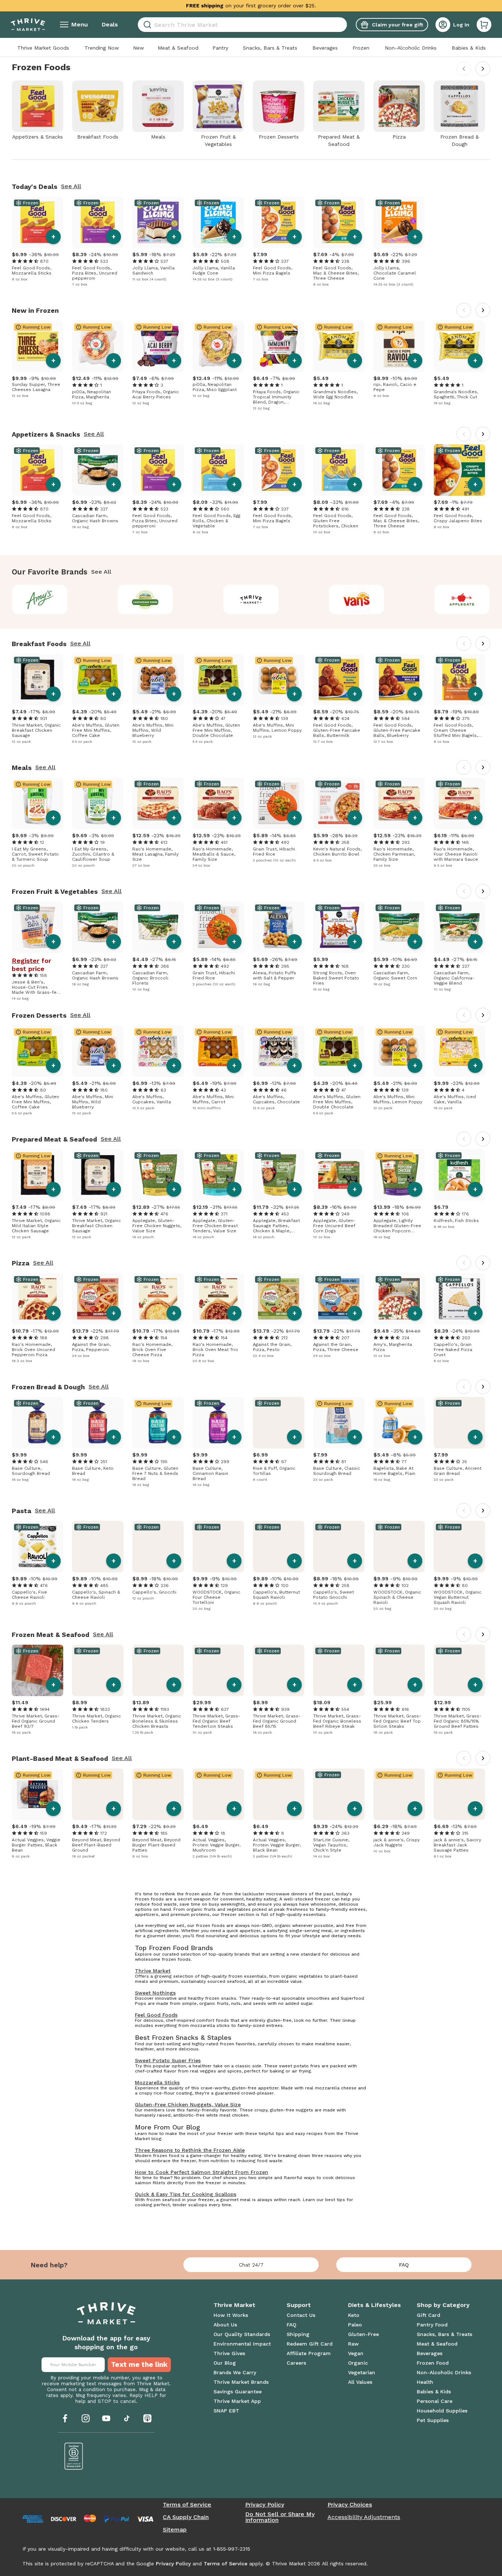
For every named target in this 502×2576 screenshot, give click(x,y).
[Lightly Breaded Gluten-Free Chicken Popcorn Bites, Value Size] (399, 1175)
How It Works (231, 2315)
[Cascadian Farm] (145, 599)
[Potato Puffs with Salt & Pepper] (279, 927)
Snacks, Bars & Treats (270, 48)
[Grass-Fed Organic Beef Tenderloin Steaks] (218, 1670)
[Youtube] (106, 2418)
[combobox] (242, 25)
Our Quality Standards (242, 2334)
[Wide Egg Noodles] (339, 346)
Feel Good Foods (156, 2015)
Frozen (361, 48)
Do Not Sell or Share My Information (280, 2517)
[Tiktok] (127, 2418)
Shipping (298, 2334)
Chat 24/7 (251, 2265)
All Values (360, 2382)
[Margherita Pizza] (399, 1299)
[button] (484, 25)
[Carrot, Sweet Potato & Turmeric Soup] (37, 803)
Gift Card (429, 2315)
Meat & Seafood (178, 48)
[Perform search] (146, 25)
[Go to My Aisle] (28, 25)
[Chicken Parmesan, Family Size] (399, 803)
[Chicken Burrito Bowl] (339, 803)
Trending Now (102, 48)
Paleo (355, 2325)
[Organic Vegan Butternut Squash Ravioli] (459, 1547)
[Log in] (443, 25)
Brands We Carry (235, 2372)
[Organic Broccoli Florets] (158, 927)
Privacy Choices (350, 2505)
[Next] (483, 69)
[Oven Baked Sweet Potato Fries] (339, 927)
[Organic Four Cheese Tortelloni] (218, 1547)
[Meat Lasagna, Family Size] (158, 803)
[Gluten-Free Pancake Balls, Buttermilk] (339, 680)
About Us (225, 2325)
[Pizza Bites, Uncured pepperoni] (98, 222)
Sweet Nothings (155, 1993)
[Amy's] (40, 599)
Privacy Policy (265, 2505)
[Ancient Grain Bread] (459, 1423)
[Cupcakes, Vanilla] (158, 1051)
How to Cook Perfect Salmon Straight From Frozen (202, 2172)
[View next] (483, 310)
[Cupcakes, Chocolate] (279, 1051)
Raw (353, 2344)
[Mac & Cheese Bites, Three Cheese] (339, 222)
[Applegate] (462, 599)
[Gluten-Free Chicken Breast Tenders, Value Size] (218, 1175)
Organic (358, 2363)
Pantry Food (432, 2325)
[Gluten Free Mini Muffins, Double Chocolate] (218, 680)
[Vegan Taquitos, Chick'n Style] (339, 1794)
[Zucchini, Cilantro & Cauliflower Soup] (98, 803)
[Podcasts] (147, 2418)
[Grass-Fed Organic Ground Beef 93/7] (37, 1670)
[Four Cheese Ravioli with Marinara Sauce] (459, 803)
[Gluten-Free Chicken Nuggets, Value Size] (158, 1175)
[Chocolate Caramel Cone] (399, 222)
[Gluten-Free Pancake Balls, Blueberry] (399, 680)
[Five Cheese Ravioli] (37, 1547)
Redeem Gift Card (310, 2344)
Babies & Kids (469, 48)
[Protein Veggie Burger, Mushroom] (218, 1794)
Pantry (220, 48)
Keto (354, 2315)
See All (71, 186)
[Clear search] (344, 25)
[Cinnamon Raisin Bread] (218, 1423)
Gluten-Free (363, 2334)
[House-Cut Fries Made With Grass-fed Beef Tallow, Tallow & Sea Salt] (37, 927)
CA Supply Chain (186, 2517)
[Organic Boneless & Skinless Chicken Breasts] (158, 1670)
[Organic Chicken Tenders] (98, 1670)
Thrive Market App (237, 2401)
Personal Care (435, 2401)
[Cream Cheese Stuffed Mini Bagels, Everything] (459, 680)
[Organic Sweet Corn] (399, 927)
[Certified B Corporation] (74, 2456)
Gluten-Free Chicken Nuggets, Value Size (188, 2104)
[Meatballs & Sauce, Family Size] (218, 803)
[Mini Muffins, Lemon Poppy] (279, 680)
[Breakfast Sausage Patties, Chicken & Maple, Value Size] (279, 1175)
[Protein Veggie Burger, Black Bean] (279, 1794)
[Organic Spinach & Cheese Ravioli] (399, 1547)
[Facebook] (65, 2418)
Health (425, 2382)
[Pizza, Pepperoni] (98, 1299)
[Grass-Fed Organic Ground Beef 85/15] (279, 1670)
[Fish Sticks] (459, 1175)
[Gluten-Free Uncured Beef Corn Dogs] (339, 1175)
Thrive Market (153, 1971)
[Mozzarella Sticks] (37, 222)
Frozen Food (433, 2363)
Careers (296, 2363)
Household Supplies (442, 2411)
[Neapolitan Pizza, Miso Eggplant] (218, 346)
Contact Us (301, 2315)
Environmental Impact (242, 2344)
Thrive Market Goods (43, 48)
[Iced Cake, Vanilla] (459, 1051)
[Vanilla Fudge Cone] (218, 222)
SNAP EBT (226, 2411)
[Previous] (464, 69)
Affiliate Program (309, 2353)
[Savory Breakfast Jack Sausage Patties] (459, 1794)
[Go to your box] (484, 25)
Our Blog (225, 2363)
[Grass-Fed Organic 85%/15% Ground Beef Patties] (459, 1670)
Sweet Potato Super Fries (168, 2060)
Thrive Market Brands (241, 2382)
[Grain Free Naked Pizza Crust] (459, 1299)
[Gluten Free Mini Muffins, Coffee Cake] (98, 680)
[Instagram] (86, 2418)
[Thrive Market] (251, 599)
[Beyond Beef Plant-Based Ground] (98, 1794)
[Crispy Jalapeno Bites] (459, 470)
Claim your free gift (397, 25)
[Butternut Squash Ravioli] (279, 1547)
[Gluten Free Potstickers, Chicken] (339, 470)
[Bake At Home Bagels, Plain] (399, 1423)
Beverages (325, 48)
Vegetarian (362, 2372)
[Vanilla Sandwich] (158, 222)
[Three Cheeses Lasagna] (37, 346)
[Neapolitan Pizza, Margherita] (98, 346)
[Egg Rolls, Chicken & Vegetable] (218, 470)
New (139, 48)
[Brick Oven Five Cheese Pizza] (158, 1299)
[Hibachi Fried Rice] (279, 803)
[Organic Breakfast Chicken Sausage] (37, 680)
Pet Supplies (433, 2420)
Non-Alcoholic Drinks (411, 48)
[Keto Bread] (98, 1423)
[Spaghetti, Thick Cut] (459, 346)
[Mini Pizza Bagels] (279, 222)
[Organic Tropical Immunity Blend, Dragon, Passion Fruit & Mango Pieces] (279, 346)
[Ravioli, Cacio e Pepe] (399, 346)
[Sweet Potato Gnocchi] (339, 1547)
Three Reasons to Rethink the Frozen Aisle (190, 2150)
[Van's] (357, 599)
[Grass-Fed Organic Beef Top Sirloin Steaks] (399, 1670)
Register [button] (26, 961)
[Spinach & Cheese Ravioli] (98, 1547)
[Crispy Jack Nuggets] (399, 1794)
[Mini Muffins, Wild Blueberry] (158, 680)
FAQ (404, 2265)
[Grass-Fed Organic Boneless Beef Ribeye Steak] (339, 1670)
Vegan (356, 2353)
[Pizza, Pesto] (279, 1299)
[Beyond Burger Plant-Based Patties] (158, 1794)
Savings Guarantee (238, 2392)
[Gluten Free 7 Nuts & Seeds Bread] (158, 1423)
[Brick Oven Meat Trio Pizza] (218, 1299)
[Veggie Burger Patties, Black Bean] (37, 1794)
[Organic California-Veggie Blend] (459, 927)
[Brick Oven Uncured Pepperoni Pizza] (37, 1299)
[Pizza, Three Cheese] (339, 1299)
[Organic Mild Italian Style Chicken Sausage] (37, 1175)
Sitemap (175, 2530)
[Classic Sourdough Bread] (339, 1423)
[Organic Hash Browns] (98, 470)
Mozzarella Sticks (157, 2082)
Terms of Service (187, 2505)
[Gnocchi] (158, 1547)
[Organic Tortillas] (279, 1423)
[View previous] (464, 310)
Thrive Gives (229, 2353)
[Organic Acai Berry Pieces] (158, 346)
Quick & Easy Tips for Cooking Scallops (186, 2194)
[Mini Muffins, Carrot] (218, 1051)
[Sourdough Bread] (37, 1423)
